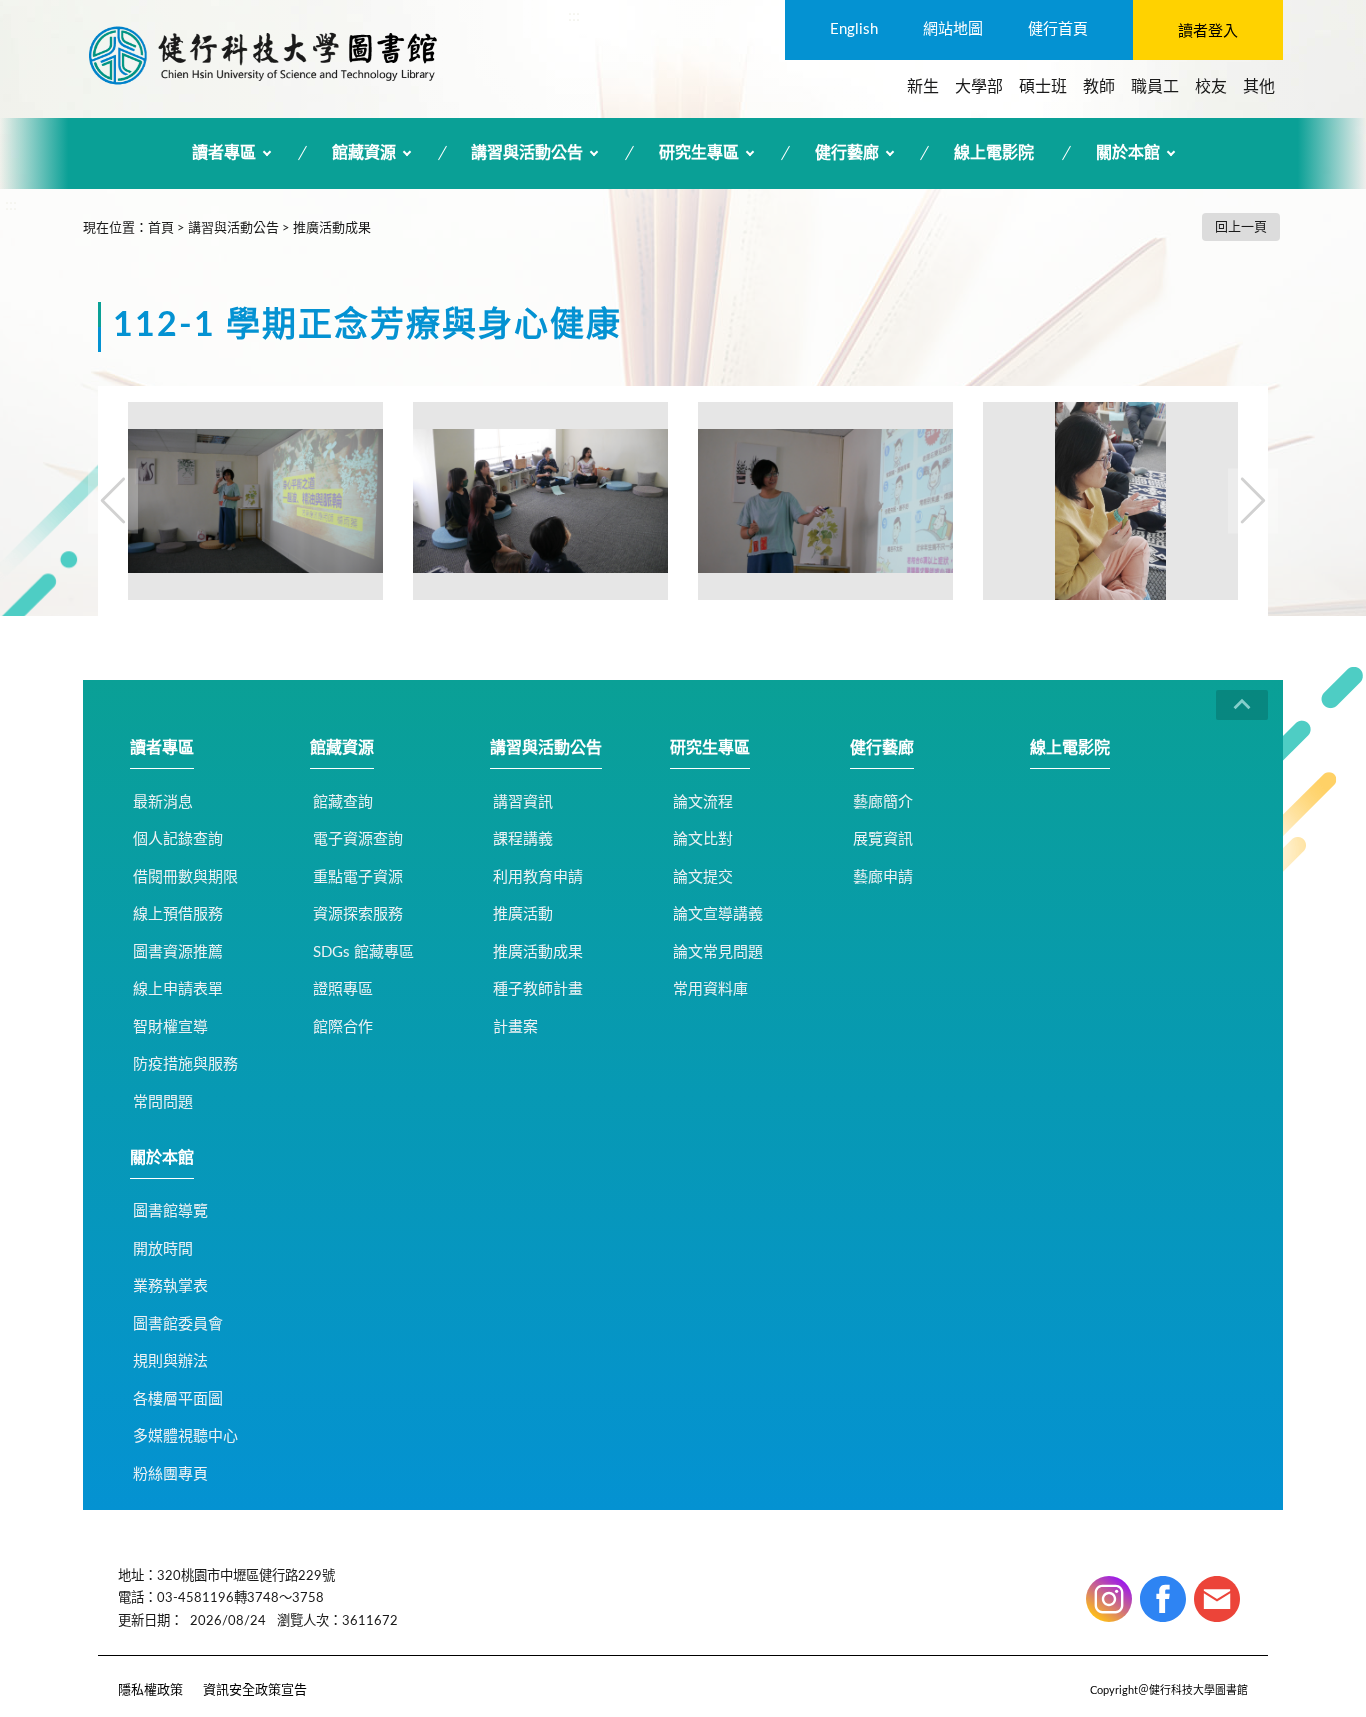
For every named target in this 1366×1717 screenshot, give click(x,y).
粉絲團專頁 (170, 1474)
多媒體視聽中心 (185, 1436)
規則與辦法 (170, 1361)
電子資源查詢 (358, 839)
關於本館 (1128, 153)
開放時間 (163, 1249)
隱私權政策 (150, 1690)
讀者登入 (1208, 31)
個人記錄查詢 (178, 839)
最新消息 (163, 802)
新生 (923, 87)
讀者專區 (224, 153)
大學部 (979, 87)
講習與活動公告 (527, 153)
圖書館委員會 (178, 1324)
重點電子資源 (358, 877)
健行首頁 (1058, 29)
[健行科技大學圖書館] (263, 55)
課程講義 (523, 839)
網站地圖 (953, 29)
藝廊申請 (883, 877)
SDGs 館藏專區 (363, 952)
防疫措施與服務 (185, 1064)
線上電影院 (994, 153)
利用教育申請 (538, 877)
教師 (1099, 87)
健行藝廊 (847, 153)
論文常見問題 (718, 952)
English (854, 29)
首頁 (161, 228)
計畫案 (515, 1027)
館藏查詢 (343, 802)
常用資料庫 (710, 989)
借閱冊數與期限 (185, 877)
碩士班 (1043, 87)
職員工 (1155, 87)
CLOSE (1242, 705)
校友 (1211, 87)
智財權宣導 (170, 1027)
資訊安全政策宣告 (255, 1690)
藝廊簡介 (883, 802)
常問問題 (163, 1102)
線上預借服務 (178, 914)
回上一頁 (1241, 227)
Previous (113, 500)
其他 (1259, 87)
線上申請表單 (178, 989)
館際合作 (343, 1027)
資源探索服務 (358, 914)
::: (574, 16)
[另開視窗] (1109, 1599)
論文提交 (703, 877)
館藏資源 (364, 153)
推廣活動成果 (332, 228)
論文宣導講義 (718, 914)
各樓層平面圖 (178, 1399)
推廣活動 (523, 914)
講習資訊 (523, 802)
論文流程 (703, 802)
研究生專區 (699, 153)
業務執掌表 (170, 1286)
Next (1253, 500)
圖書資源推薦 (178, 952)
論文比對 (703, 839)
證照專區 (343, 989)
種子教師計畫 (538, 989)
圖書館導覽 (170, 1211)
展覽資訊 (883, 839)
